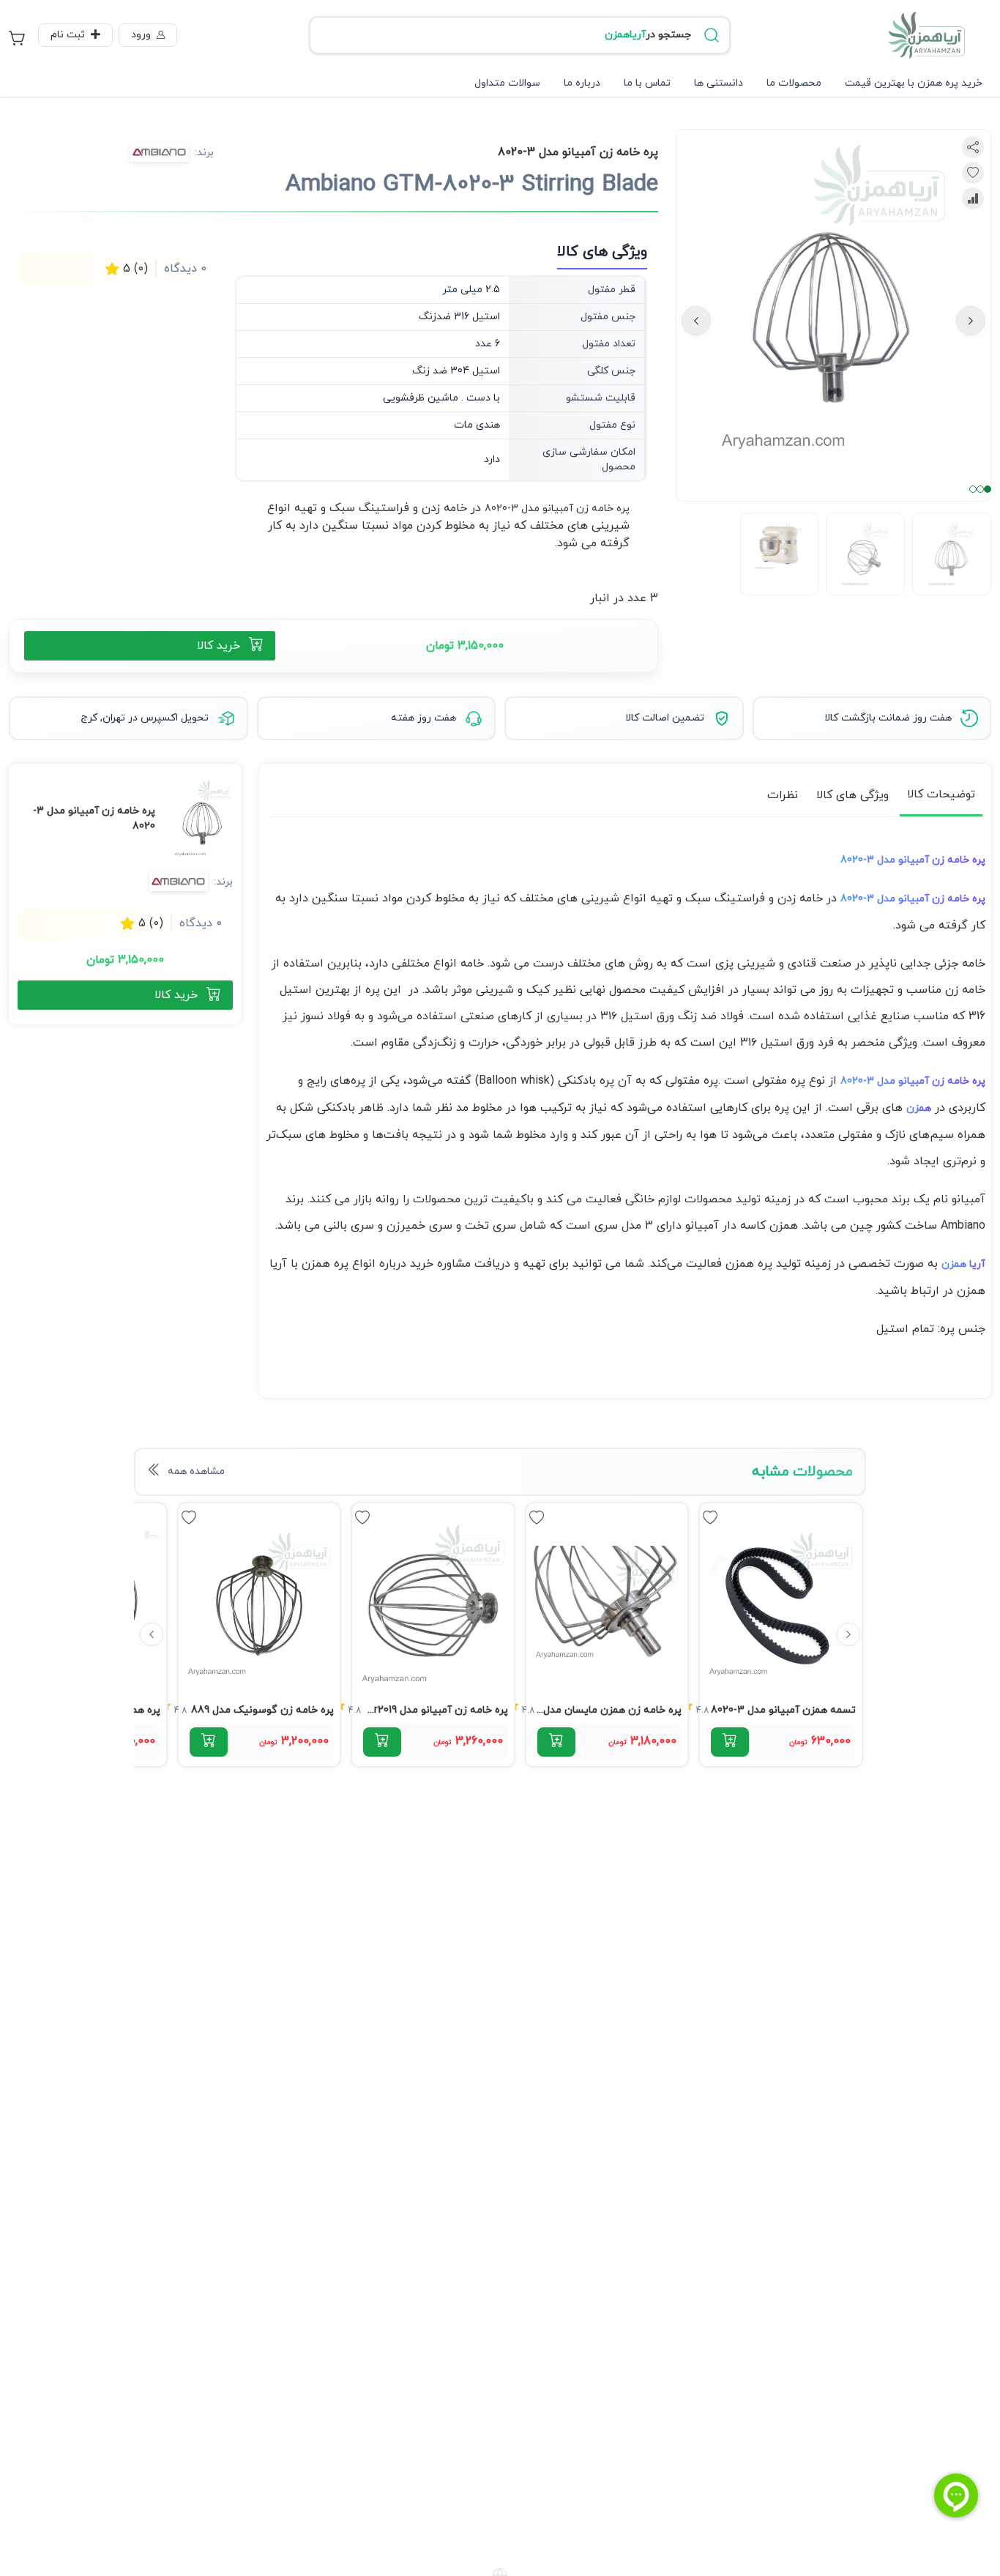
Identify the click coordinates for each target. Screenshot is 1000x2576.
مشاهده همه (196, 1471)
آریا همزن (963, 1264)
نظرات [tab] (783, 795)
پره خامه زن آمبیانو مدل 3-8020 (557, 509)
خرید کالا (219, 646)
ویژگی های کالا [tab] (852, 795)
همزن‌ (919, 1108)
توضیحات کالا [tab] (941, 794)
